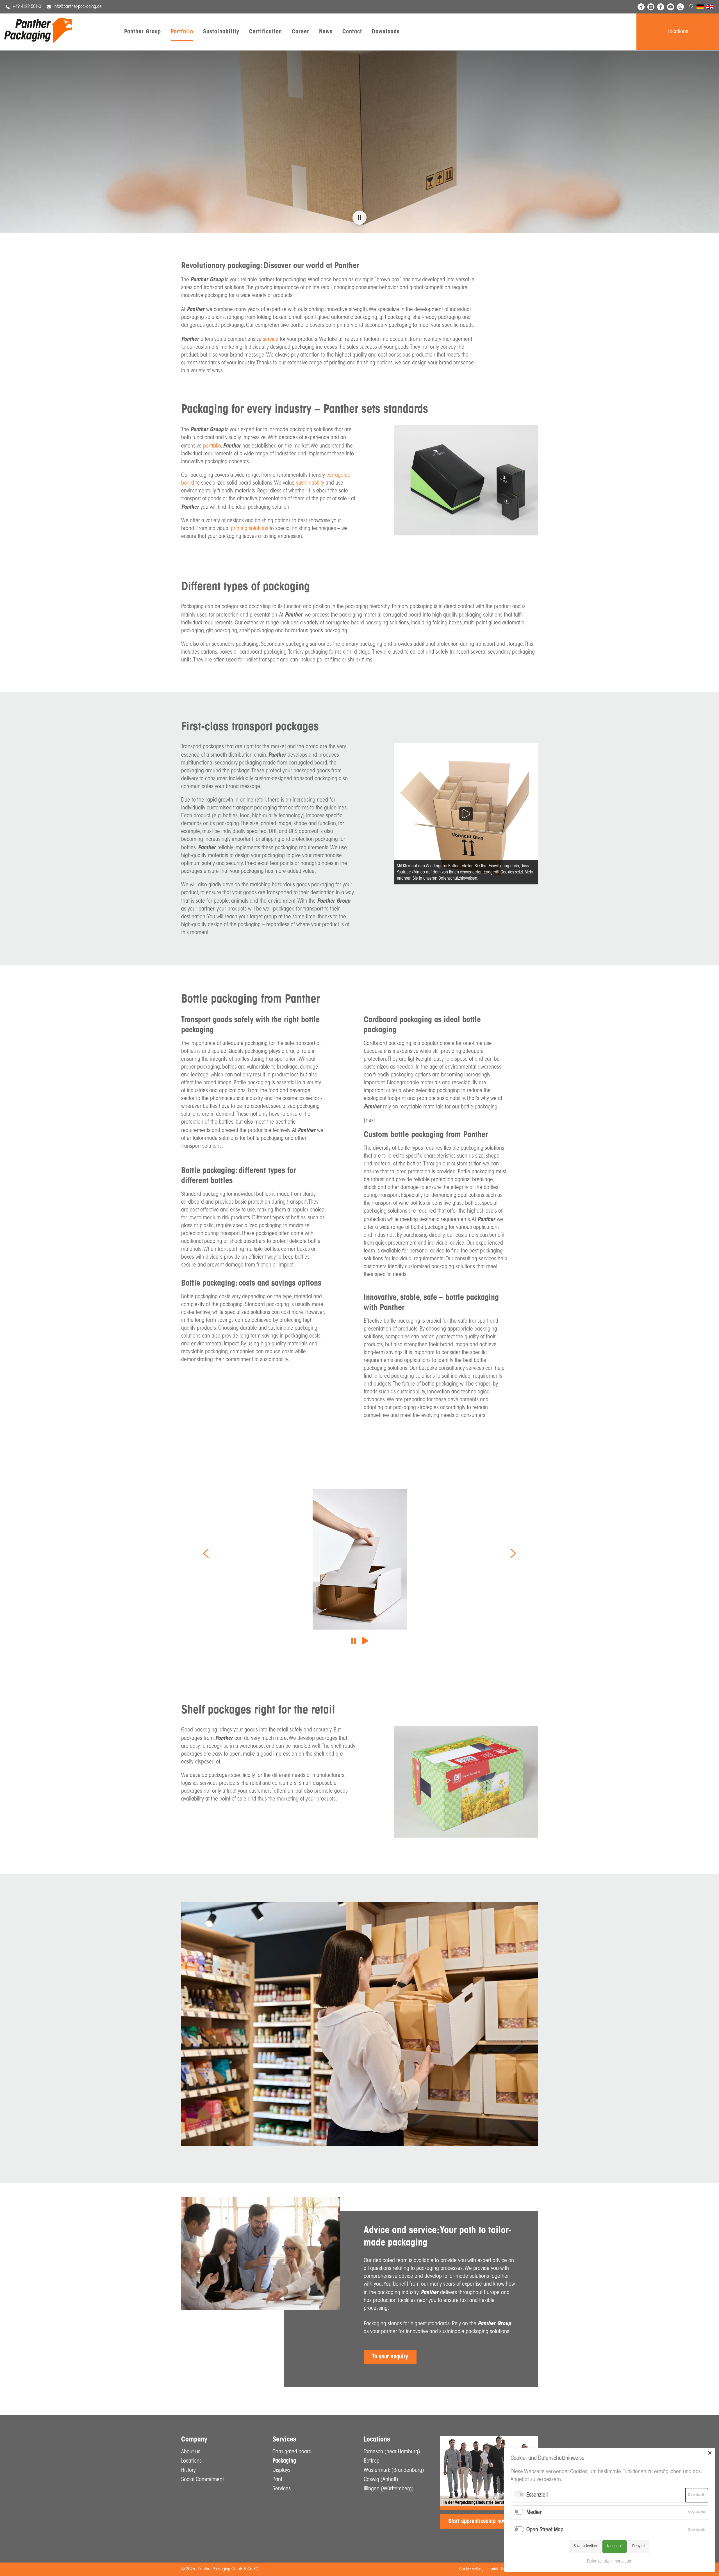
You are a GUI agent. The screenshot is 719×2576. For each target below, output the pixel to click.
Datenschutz (598, 2561)
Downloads (386, 32)
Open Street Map (545, 2530)
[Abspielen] (365, 1642)
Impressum (622, 2561)
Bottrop (372, 2461)
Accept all (615, 2546)
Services (282, 2489)
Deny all (639, 2546)
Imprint (492, 2569)
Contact (352, 32)
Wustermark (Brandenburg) (394, 2470)
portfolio (212, 446)
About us (191, 2452)
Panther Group (143, 32)
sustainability (311, 483)
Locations (678, 32)
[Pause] (353, 1642)
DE (699, 8)
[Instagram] (680, 7)
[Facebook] (661, 7)
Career (301, 32)
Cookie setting (471, 2569)
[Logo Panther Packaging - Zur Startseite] (38, 42)
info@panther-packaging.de (78, 7)
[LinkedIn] (651, 7)
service (271, 339)
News (326, 32)
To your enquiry (390, 2357)
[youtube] (671, 7)
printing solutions (250, 529)
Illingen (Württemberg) (389, 2489)
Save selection (585, 2546)
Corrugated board (292, 2452)
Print (277, 2480)
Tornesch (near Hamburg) (392, 2452)
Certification (266, 32)
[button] (359, 218)
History (188, 2470)
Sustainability (221, 32)
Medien (534, 2513)
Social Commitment (202, 2480)
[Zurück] (206, 1553)
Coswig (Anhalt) (381, 2480)
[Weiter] (513, 1553)
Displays (281, 2470)
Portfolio (182, 32)
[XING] (641, 7)
